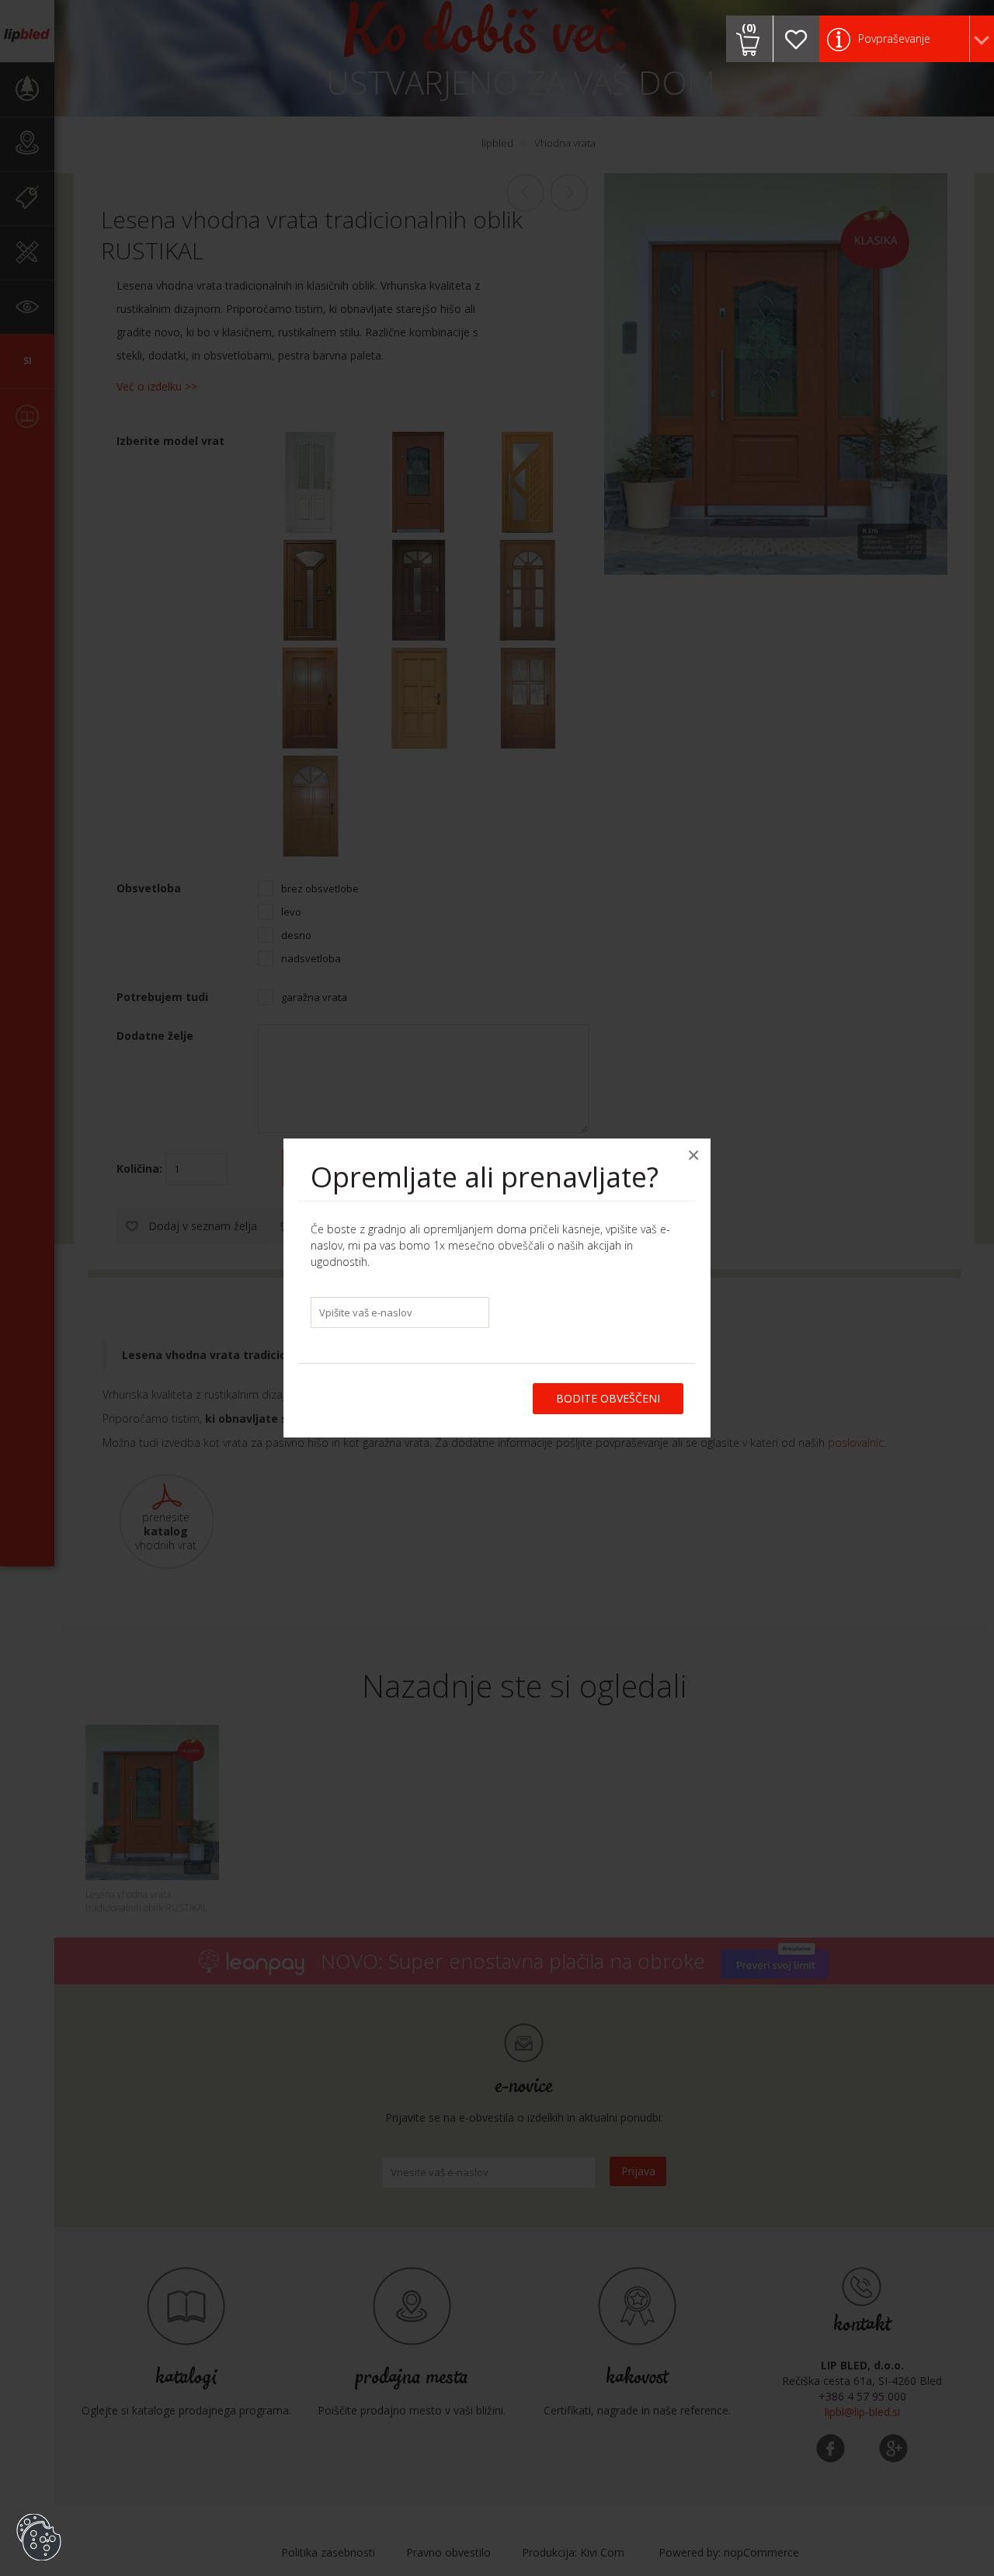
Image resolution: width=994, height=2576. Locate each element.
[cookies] (39, 2514)
